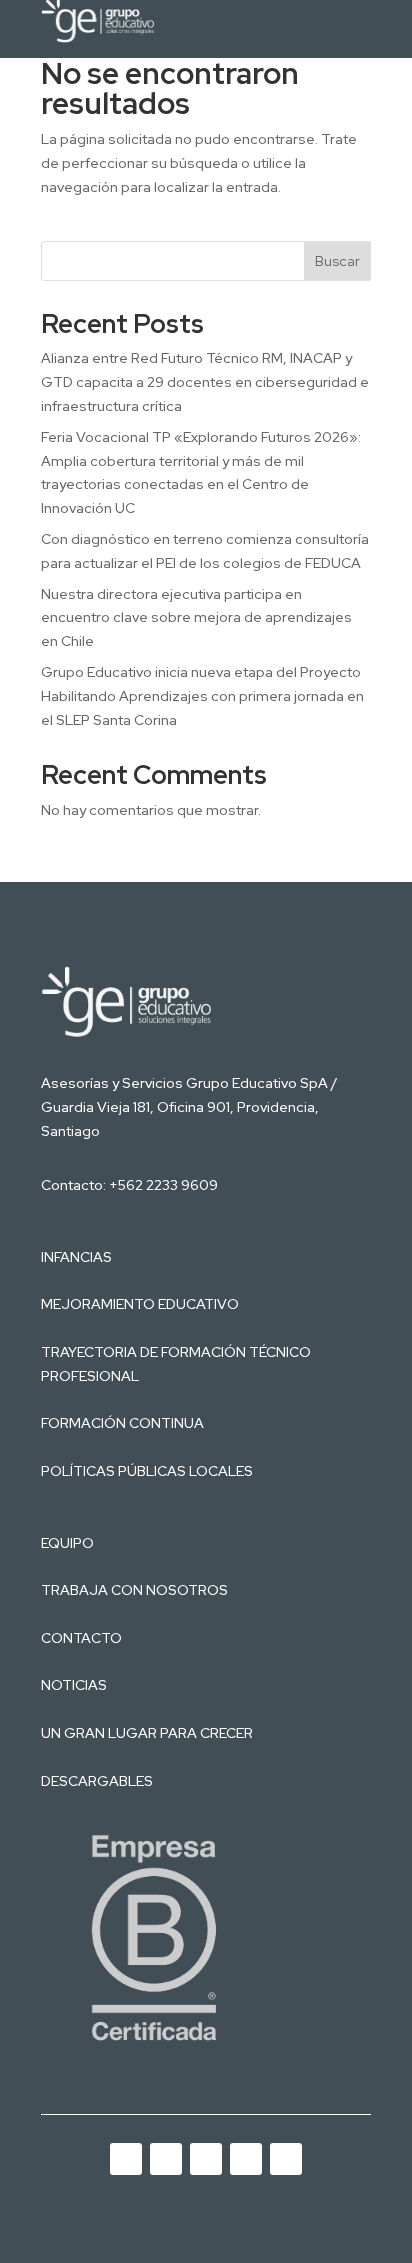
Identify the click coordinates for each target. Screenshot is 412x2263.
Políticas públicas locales (147, 1471)
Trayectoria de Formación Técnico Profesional (176, 1364)
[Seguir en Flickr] (286, 2159)
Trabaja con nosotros (134, 1590)
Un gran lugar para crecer (147, 1733)
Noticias (74, 1685)
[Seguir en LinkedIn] (166, 2159)
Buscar (337, 261)
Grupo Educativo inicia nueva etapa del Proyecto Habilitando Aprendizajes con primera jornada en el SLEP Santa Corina (202, 696)
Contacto (81, 1638)
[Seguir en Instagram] (206, 2159)
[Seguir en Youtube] (126, 2159)
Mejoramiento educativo (140, 1304)
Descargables (97, 1781)
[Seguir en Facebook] (246, 2159)
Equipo (67, 1543)
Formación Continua (122, 1423)
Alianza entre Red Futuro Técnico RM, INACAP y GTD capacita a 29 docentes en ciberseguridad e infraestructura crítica (205, 382)
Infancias (76, 1257)
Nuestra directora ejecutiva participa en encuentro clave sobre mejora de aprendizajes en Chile (196, 618)
